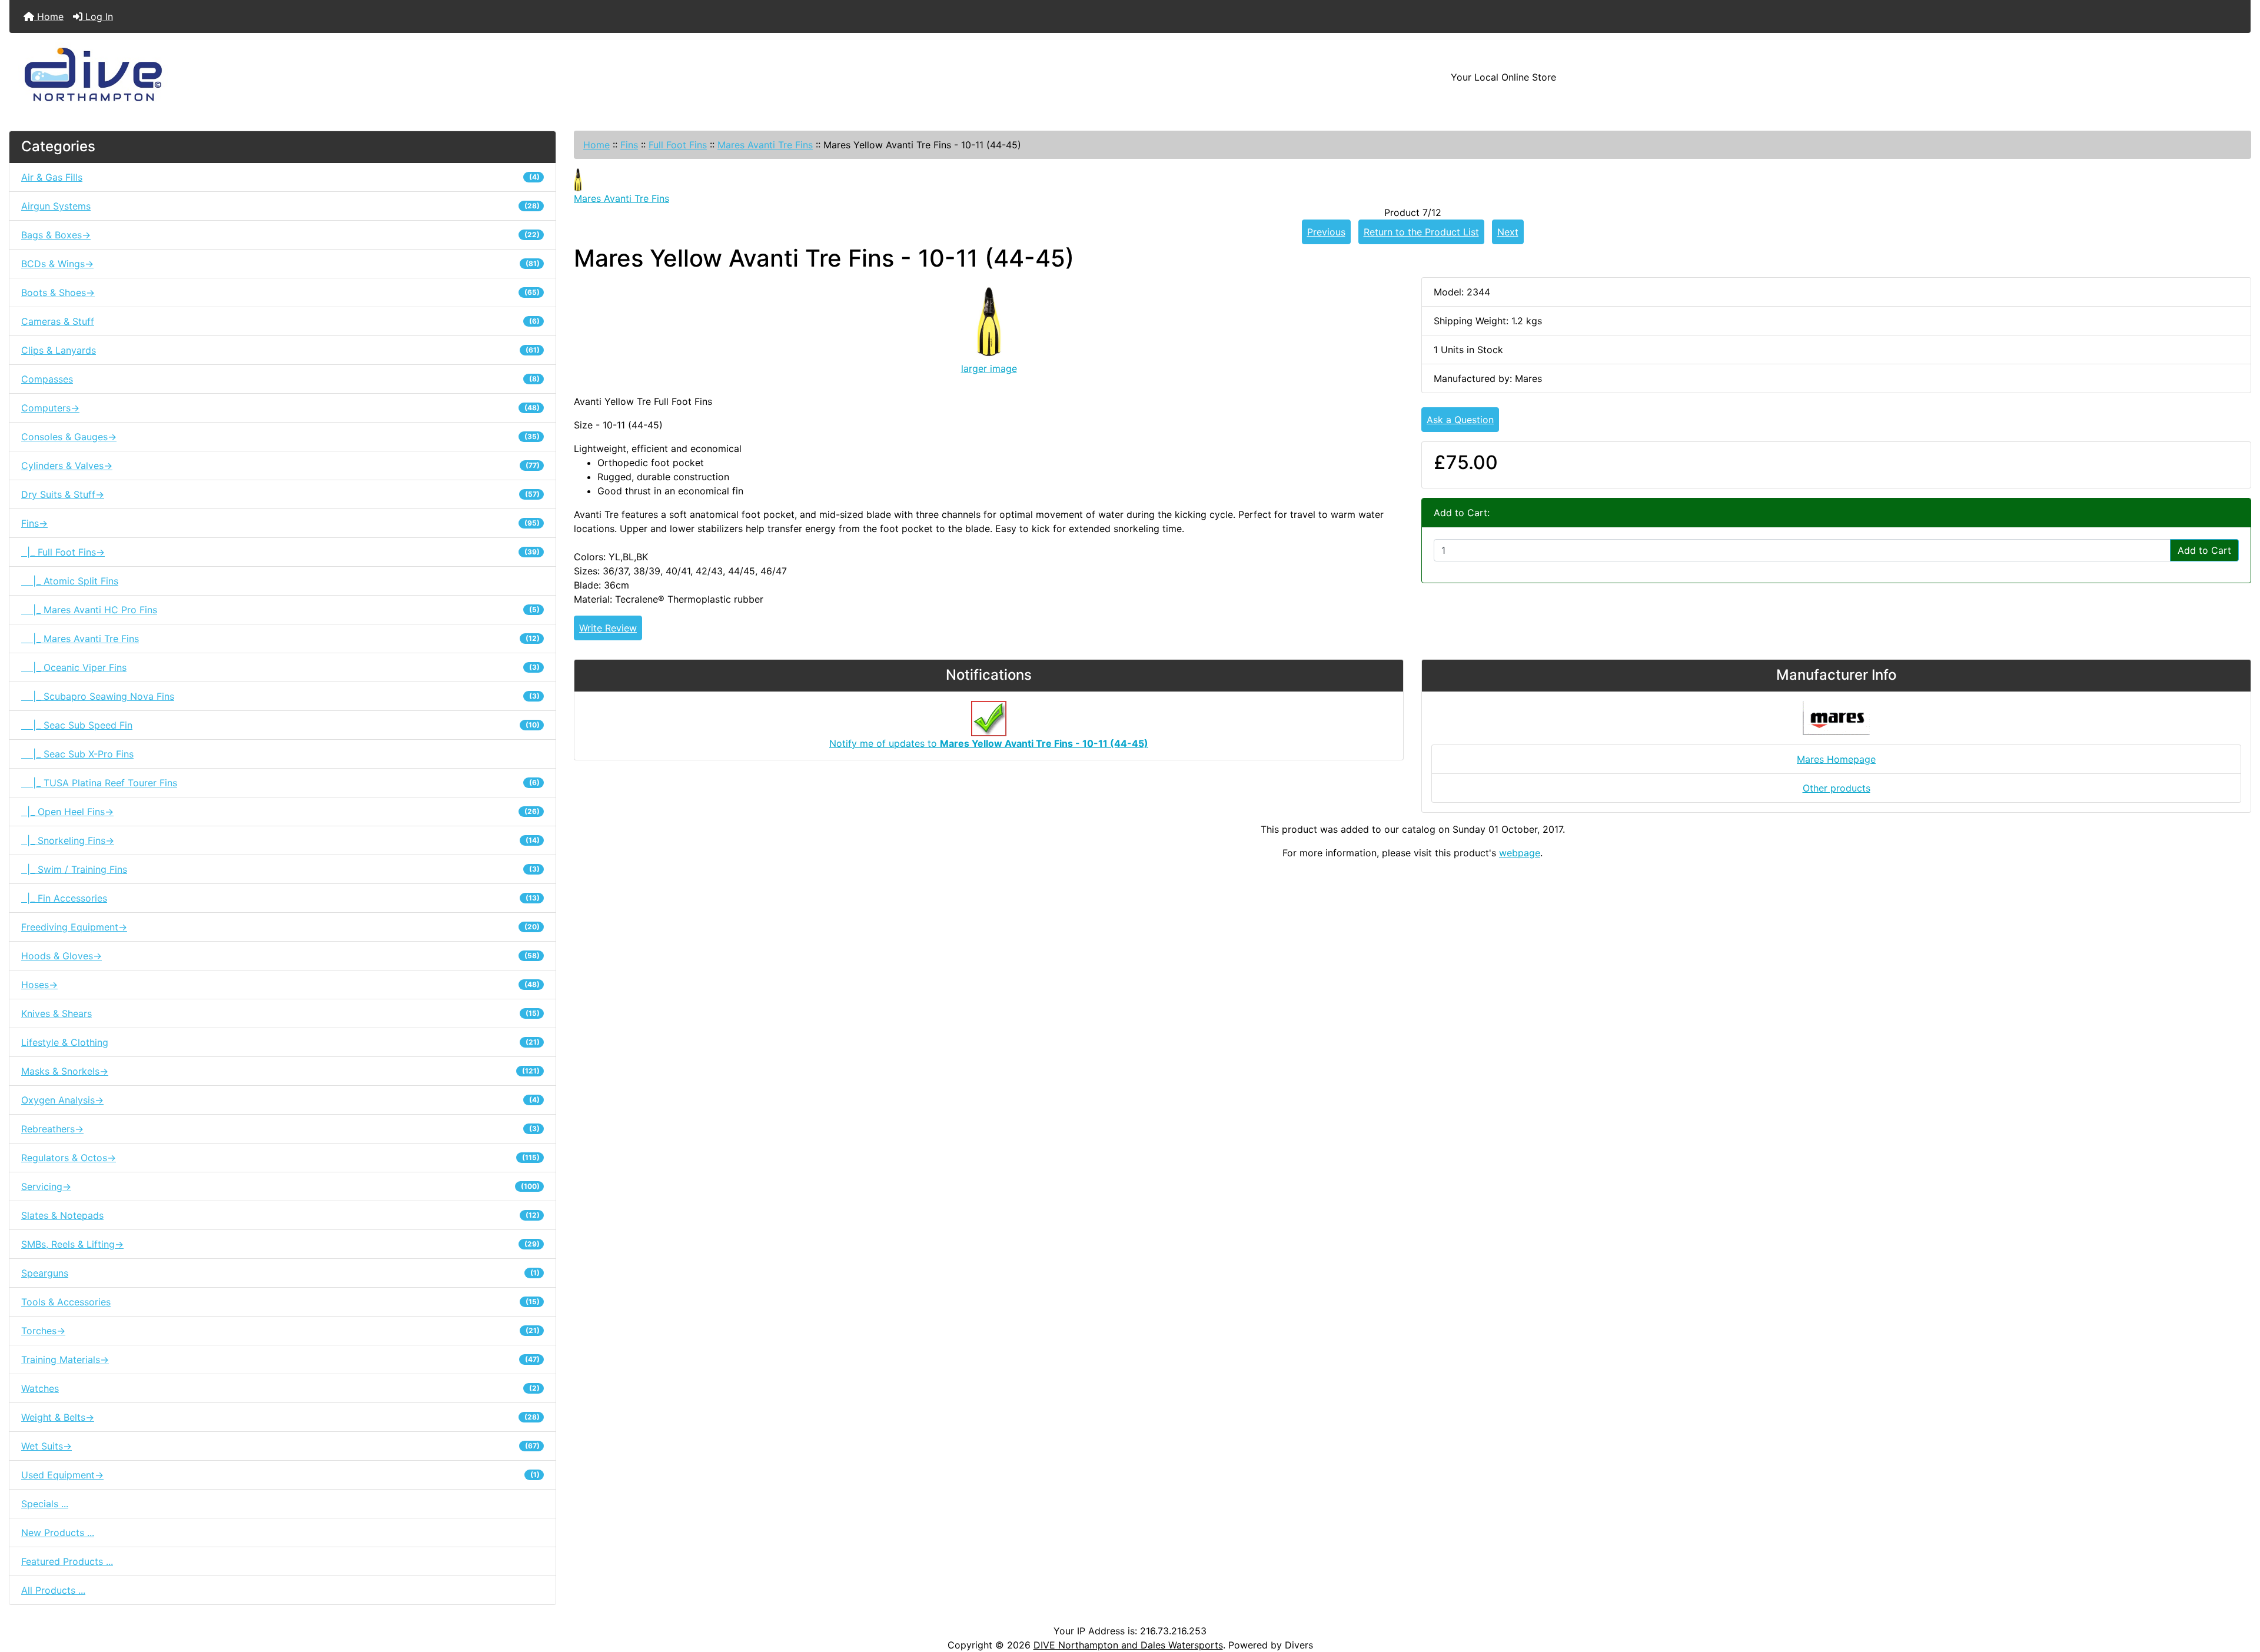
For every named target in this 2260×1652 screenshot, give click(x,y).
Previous (1326, 232)
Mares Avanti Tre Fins (765, 145)
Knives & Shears (280, 1013)
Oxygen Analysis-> (280, 1100)
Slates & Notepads (280, 1215)
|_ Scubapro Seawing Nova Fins (280, 696)
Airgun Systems (280, 206)
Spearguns (280, 1273)
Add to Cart (2204, 550)
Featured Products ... (67, 1561)
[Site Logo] (383, 77)
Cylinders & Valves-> (280, 466)
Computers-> (280, 408)
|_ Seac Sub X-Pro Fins (77, 754)
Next (1508, 232)
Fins (629, 145)
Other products (1837, 788)
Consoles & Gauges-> (280, 437)
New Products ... (58, 1533)
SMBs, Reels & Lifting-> (280, 1244)
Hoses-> (280, 985)
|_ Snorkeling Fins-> (280, 840)
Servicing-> (280, 1186)
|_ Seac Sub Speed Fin (280, 725)
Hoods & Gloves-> (280, 956)
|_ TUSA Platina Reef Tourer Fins (280, 783)
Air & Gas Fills (280, 177)
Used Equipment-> (280, 1475)
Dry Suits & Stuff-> (280, 494)
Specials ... (45, 1504)
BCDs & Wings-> (280, 264)
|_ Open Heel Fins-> (280, 812)
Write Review (608, 628)
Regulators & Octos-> (280, 1158)
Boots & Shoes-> (280, 292)
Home (49, 16)
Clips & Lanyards (280, 350)
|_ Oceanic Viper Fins (280, 667)
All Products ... (53, 1590)
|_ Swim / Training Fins (280, 869)
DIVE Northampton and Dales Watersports (1128, 1645)
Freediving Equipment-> (280, 927)
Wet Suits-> (280, 1446)
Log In (98, 16)
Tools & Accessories (280, 1302)
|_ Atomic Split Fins (70, 581)
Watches (280, 1388)
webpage (1520, 853)
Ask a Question (1460, 420)
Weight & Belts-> (280, 1417)
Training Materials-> (280, 1360)
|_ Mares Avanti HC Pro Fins (280, 610)
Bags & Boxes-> (280, 235)
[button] (2238, 1594)
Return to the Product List (1421, 232)
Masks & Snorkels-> (280, 1071)
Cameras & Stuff (280, 321)
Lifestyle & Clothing (280, 1042)
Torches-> (280, 1331)
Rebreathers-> (280, 1129)
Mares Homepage (1836, 759)
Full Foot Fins (678, 145)
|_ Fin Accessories (280, 898)
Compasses (280, 379)
